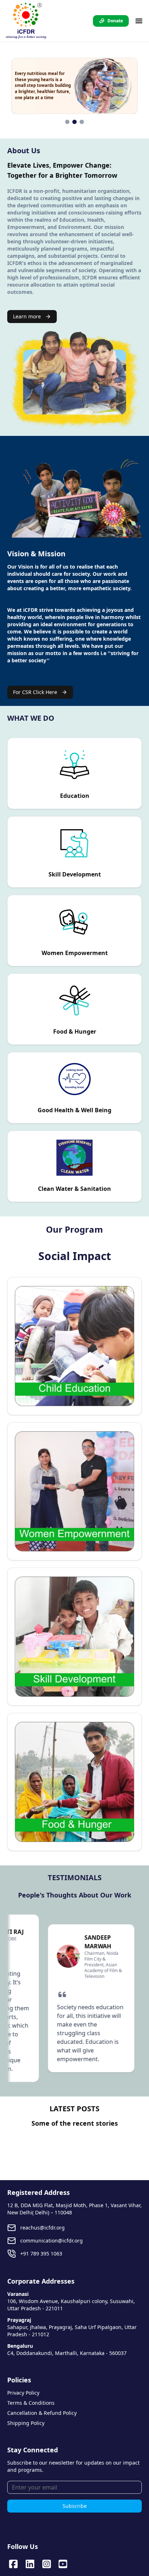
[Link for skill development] (74, 1637)
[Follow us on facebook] (13, 2564)
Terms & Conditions (31, 2403)
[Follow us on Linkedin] (30, 2564)
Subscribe (75, 2506)
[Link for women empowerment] (74, 1491)
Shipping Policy (26, 2423)
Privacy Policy (23, 2393)
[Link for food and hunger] (74, 1782)
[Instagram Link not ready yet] (47, 2564)
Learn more (27, 316)
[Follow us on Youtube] (63, 2564)
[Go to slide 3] (82, 122)
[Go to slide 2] (74, 122)
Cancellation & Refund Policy (42, 2413)
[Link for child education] (74, 1346)
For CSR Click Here (35, 692)
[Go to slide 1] (67, 122)
